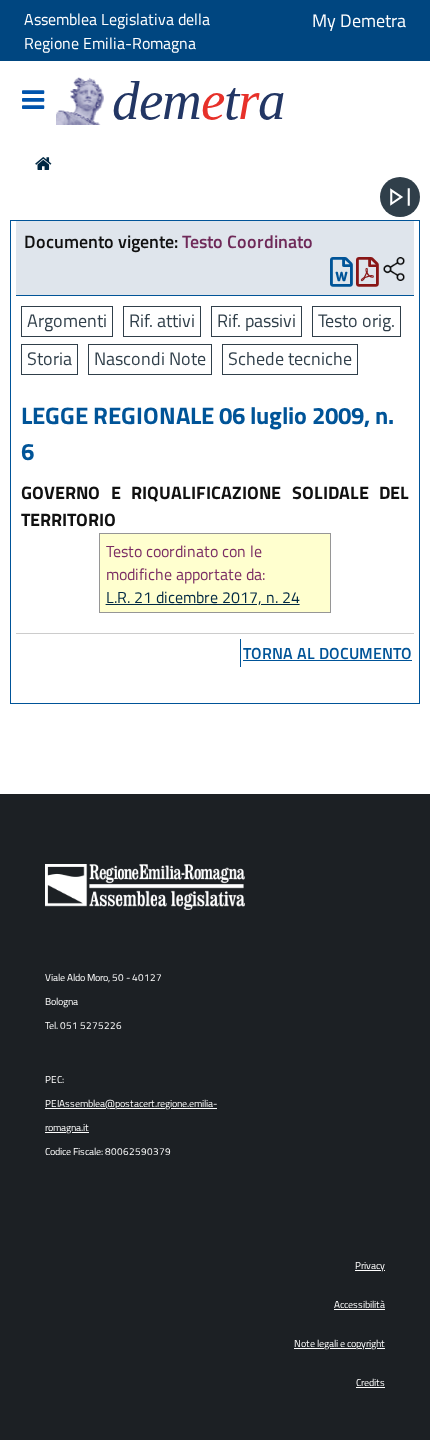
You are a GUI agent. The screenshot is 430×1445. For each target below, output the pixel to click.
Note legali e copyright (339, 1343)
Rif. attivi (162, 320)
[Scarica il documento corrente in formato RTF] (341, 276)
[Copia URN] (394, 270)
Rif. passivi (256, 320)
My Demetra (359, 20)
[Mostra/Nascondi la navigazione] (33, 101)
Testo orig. (356, 320)
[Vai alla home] (43, 163)
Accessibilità (359, 1304)
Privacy (370, 1265)
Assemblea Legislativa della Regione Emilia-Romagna (117, 31)
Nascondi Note (150, 358)
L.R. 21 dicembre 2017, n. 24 (203, 597)
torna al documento (327, 653)
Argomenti (67, 320)
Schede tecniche (290, 358)
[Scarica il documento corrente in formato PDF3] (367, 276)
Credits (370, 1382)
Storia (49, 358)
